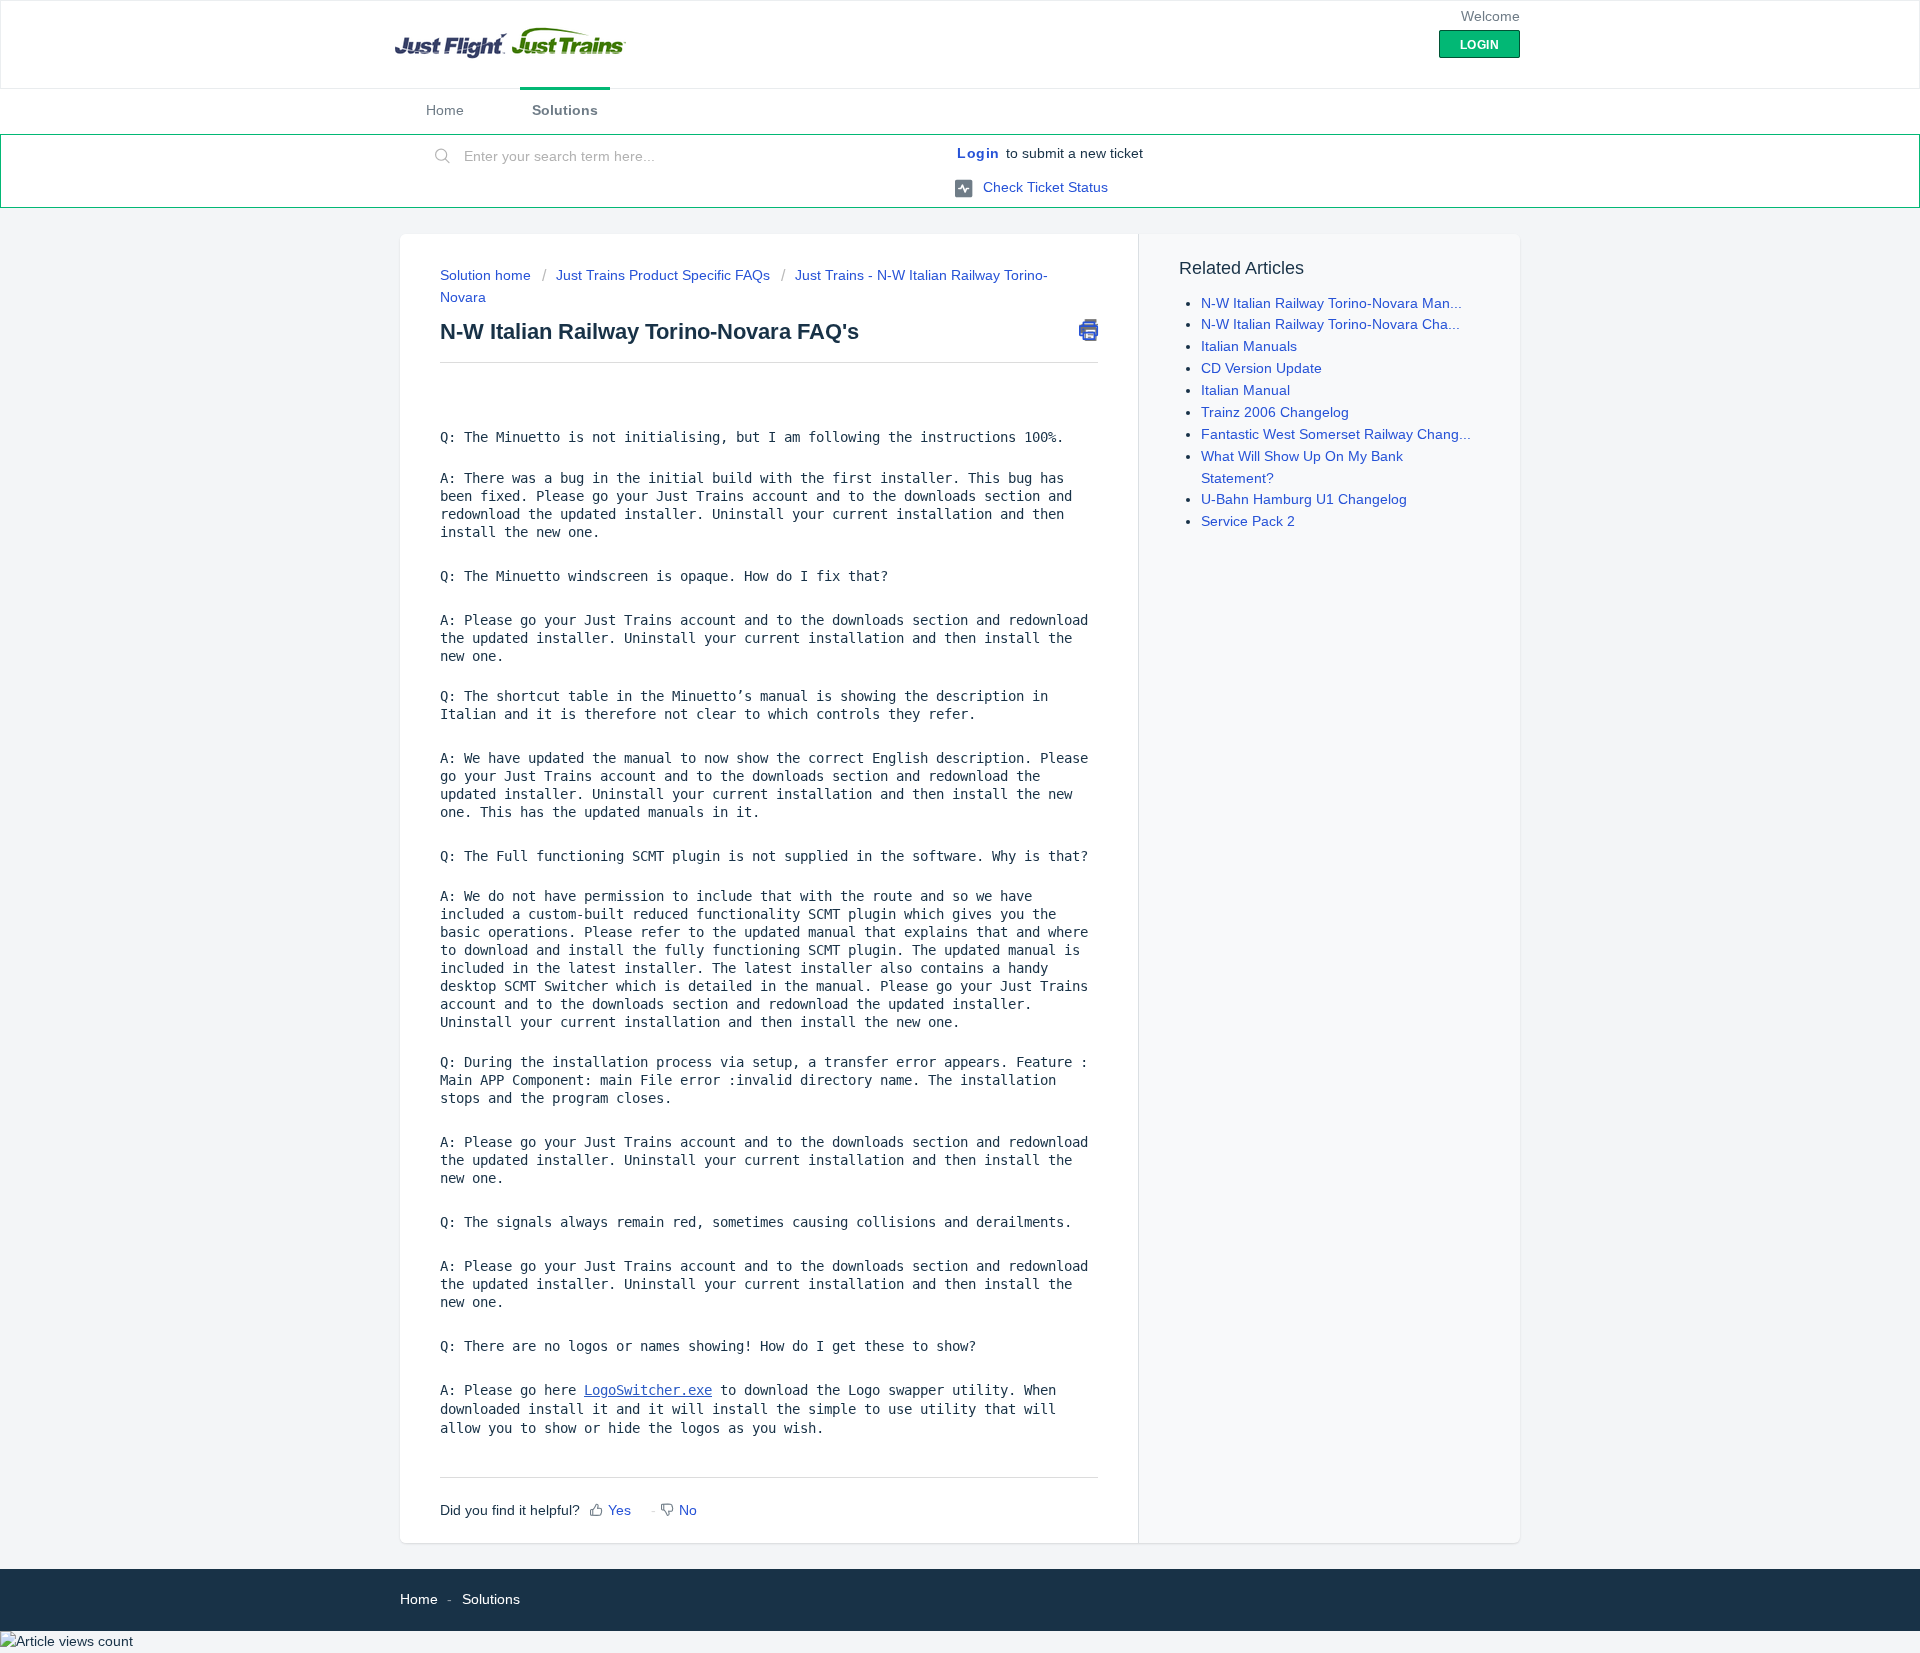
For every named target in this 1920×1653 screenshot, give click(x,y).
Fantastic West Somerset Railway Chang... (1336, 434)
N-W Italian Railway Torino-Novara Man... (1331, 303)
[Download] (923, 575)
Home (445, 110)
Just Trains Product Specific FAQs (663, 275)
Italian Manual (1245, 390)
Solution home (487, 275)
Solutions (565, 110)
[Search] (443, 157)
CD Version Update (1261, 368)
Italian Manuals (1249, 346)
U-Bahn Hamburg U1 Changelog (1304, 499)
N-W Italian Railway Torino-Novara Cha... (1330, 324)
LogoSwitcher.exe (648, 1390)
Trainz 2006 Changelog (1275, 412)
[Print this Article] (1088, 330)
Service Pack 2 (1248, 521)
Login (978, 153)
